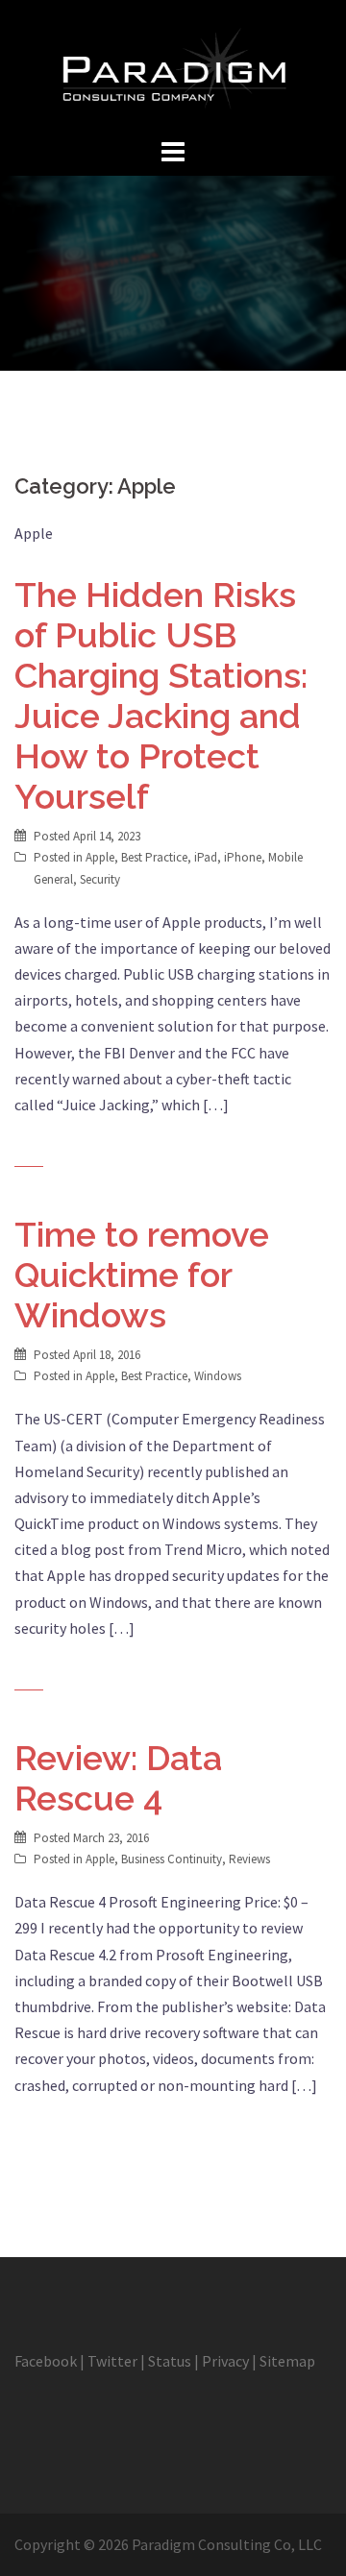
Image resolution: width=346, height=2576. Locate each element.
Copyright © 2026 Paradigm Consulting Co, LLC (168, 2544)
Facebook (46, 2361)
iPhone (243, 857)
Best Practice (154, 857)
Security (100, 879)
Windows (218, 1376)
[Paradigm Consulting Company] (173, 65)
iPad (206, 857)
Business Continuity (172, 1859)
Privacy (225, 2361)
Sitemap (287, 2361)
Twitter (112, 2361)
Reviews (249, 1859)
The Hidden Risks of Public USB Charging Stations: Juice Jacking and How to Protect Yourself (161, 695)
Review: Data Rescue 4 (118, 1778)
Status (170, 2361)
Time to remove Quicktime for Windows (142, 1275)
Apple (100, 857)
